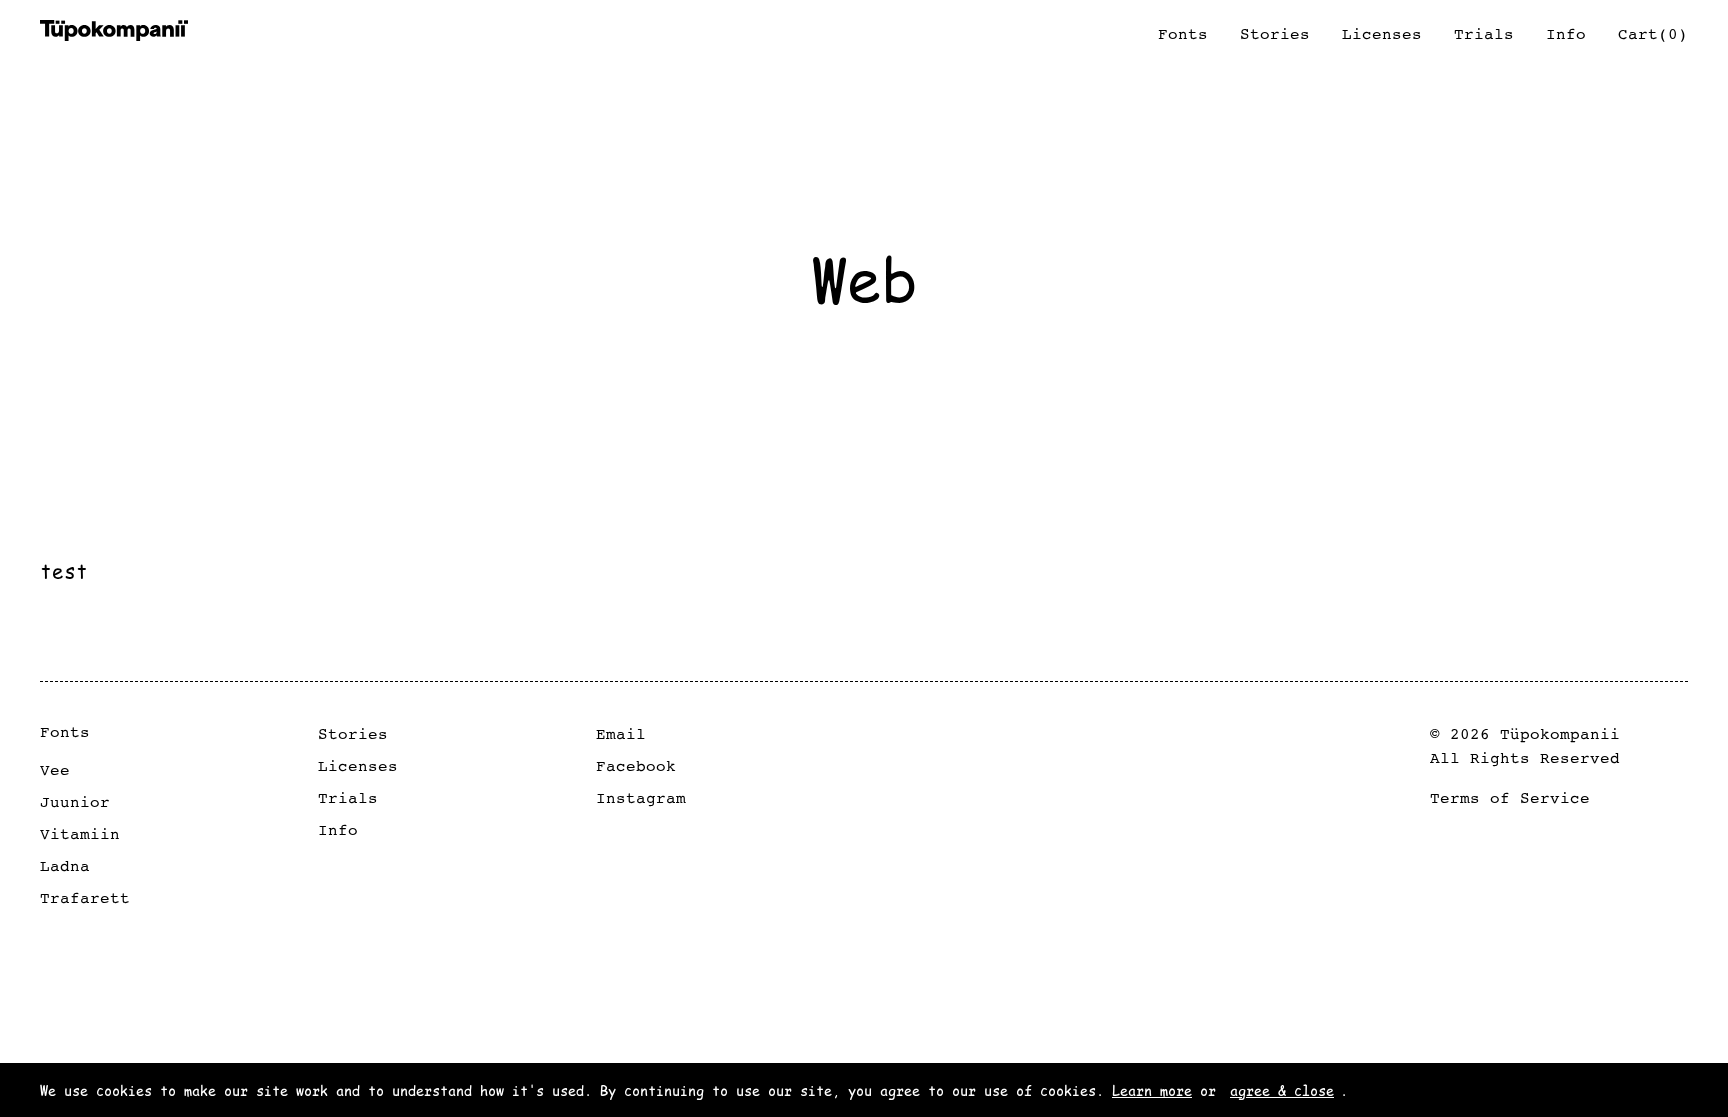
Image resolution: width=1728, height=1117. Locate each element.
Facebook (636, 766)
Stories (353, 734)
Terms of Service (1510, 798)
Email (621, 734)
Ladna (65, 866)
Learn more (1152, 1090)
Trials (348, 798)
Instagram (641, 798)
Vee (55, 770)
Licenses (358, 766)
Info (338, 830)
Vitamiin (80, 834)
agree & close (1282, 1090)
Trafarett (85, 898)
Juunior (75, 802)
